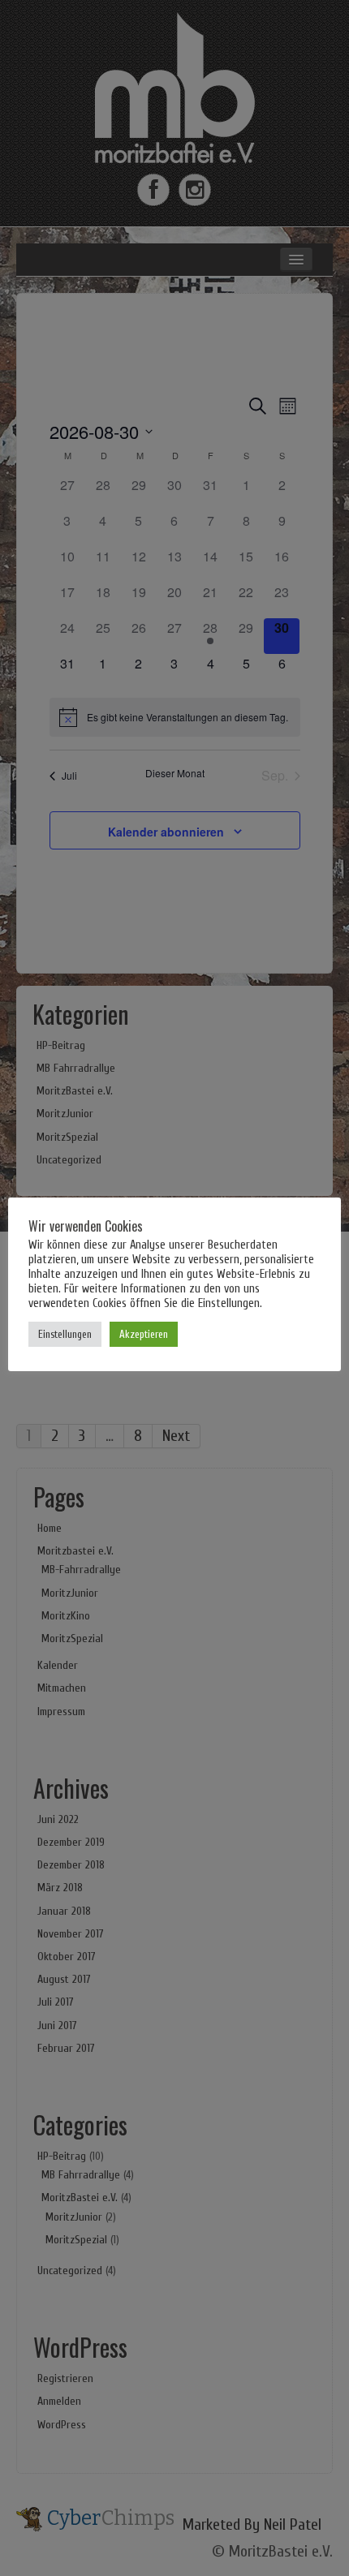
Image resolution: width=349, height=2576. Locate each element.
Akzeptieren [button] (144, 1334)
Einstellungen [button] (65, 1334)
